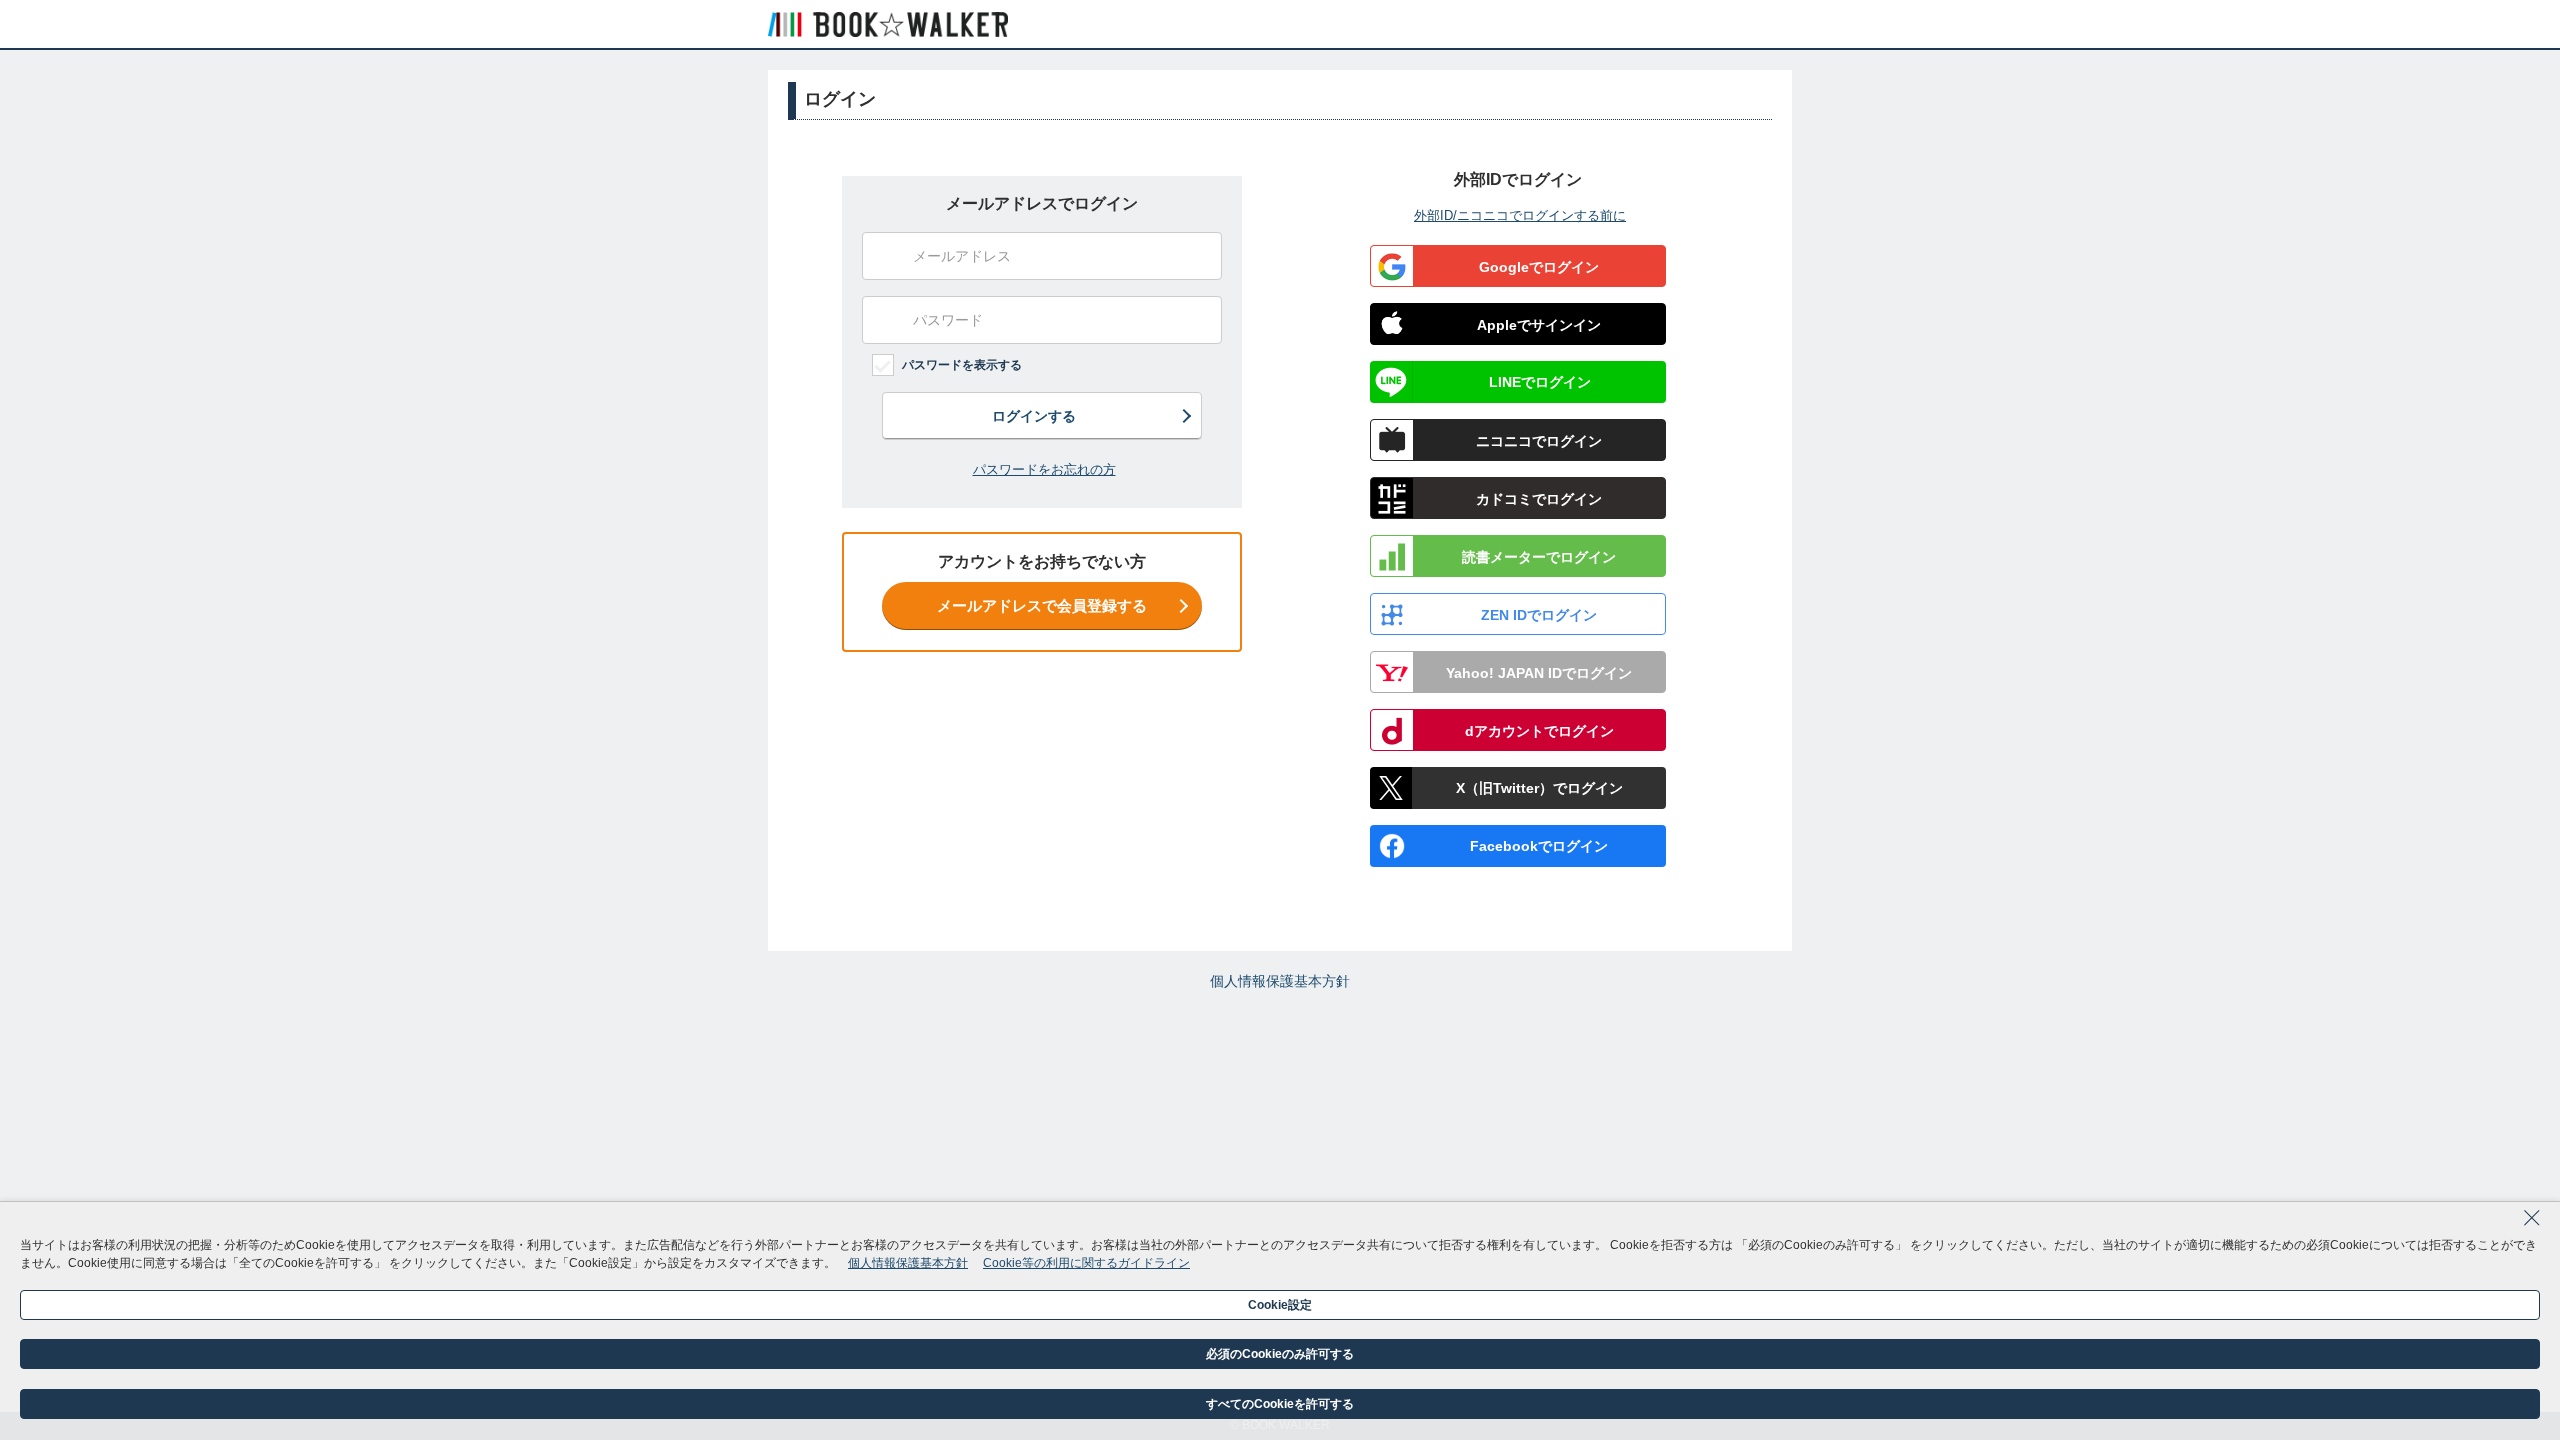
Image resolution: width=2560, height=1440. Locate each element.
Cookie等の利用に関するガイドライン (1086, 1263)
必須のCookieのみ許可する (1280, 1354)
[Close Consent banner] (2532, 1224)
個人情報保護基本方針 (1280, 981)
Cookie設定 (1280, 1305)
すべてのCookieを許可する (1280, 1404)
